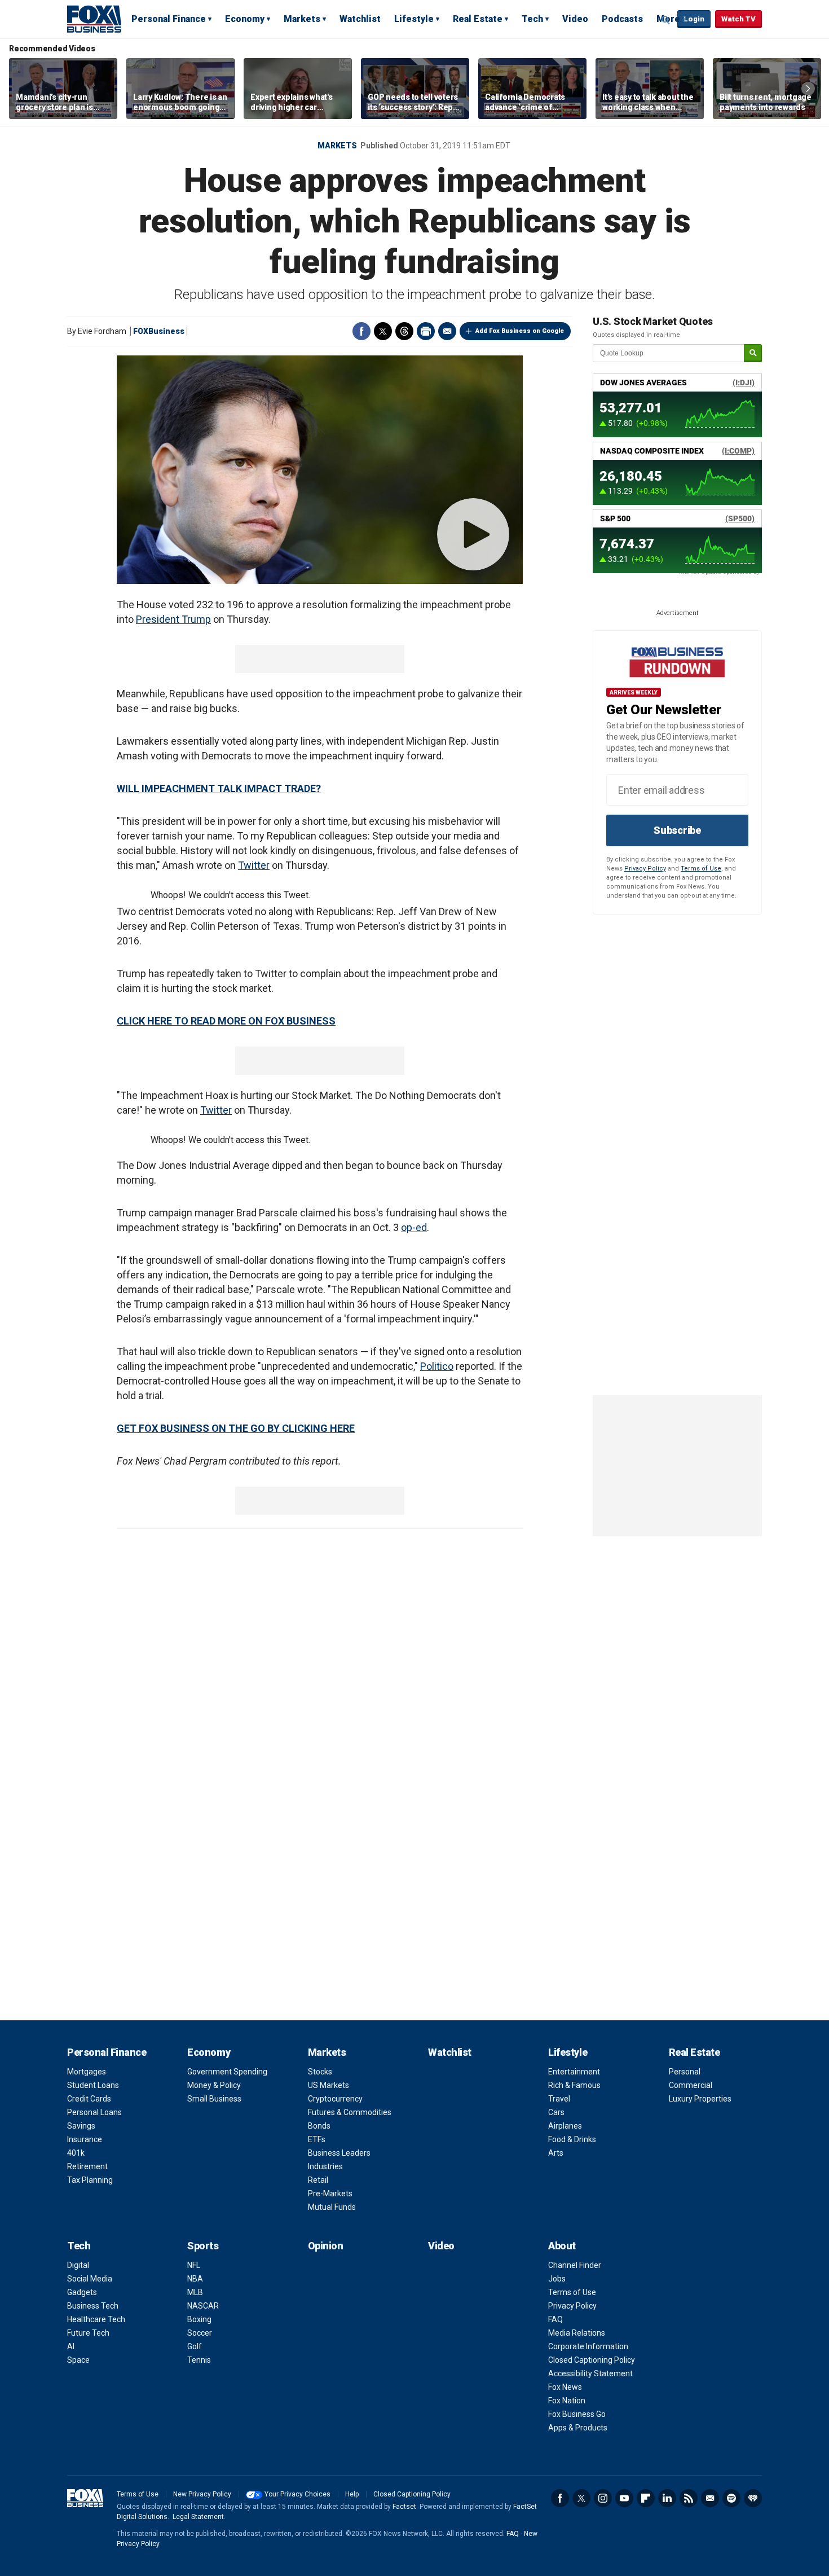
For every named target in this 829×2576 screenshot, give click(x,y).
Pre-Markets (330, 2193)
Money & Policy (214, 2085)
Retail (318, 2180)
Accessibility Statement (590, 2373)
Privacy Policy (645, 869)
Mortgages (87, 2072)
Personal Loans (94, 2112)
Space (78, 2360)
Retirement (87, 2166)
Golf (195, 2346)
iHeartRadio (753, 2498)
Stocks (320, 2072)
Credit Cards (89, 2099)
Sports (203, 2246)
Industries (325, 2166)
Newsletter (710, 2498)
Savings (81, 2126)
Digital (78, 2265)
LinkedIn (667, 2498)
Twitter (383, 331)
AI (71, 2346)
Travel (559, 2099)
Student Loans (93, 2085)
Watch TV (738, 19)
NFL (194, 2265)
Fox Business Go (577, 2414)
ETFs (317, 2139)
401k (76, 2153)
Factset (404, 2507)
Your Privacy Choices (297, 2494)
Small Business (214, 2099)
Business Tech (93, 2306)
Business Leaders (339, 2153)
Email (447, 331)
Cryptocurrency (335, 2099)
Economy (245, 19)
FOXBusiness (159, 331)
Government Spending (227, 2072)
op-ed (414, 1227)
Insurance (85, 2139)
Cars (556, 2112)
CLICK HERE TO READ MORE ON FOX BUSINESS (226, 1021)
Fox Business (94, 19)
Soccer (200, 2333)
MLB (195, 2292)
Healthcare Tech (96, 2319)
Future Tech (88, 2333)
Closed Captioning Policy (592, 2360)
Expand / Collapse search (666, 20)
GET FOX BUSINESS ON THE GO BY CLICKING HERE (236, 1428)
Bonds (319, 2126)
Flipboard (646, 2498)
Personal (685, 2072)
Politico (437, 1366)
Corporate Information (588, 2346)
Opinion (326, 2246)
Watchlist (360, 19)
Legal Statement (198, 2517)
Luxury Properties (700, 2099)
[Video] (320, 470)
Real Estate (478, 19)
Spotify (731, 2498)
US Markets (328, 2085)
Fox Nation (567, 2401)
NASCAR (203, 2306)
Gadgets (82, 2292)
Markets (302, 19)
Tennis (199, 2360)
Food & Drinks (572, 2139)
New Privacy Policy (202, 2494)
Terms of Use (701, 869)
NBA (195, 2279)
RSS (689, 2498)
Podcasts (622, 19)
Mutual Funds (332, 2207)
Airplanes (565, 2126)
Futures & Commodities (350, 2112)
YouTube (624, 2498)
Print (426, 331)
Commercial (691, 2085)
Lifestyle (414, 19)
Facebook (361, 331)
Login (694, 19)
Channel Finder (575, 2265)
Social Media (90, 2279)
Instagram (603, 2498)
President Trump (173, 619)
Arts (556, 2153)
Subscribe (677, 830)
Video (575, 19)
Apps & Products (578, 2428)
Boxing (199, 2319)
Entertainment (574, 2072)
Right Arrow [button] (808, 89)
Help (352, 2494)
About (562, 2246)
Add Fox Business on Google (520, 331)
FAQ (555, 2319)
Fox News (565, 2387)
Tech (532, 19)
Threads (404, 331)
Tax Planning (90, 2180)
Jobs (557, 2279)
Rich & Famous (574, 2085)
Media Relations (577, 2333)
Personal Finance (169, 19)
